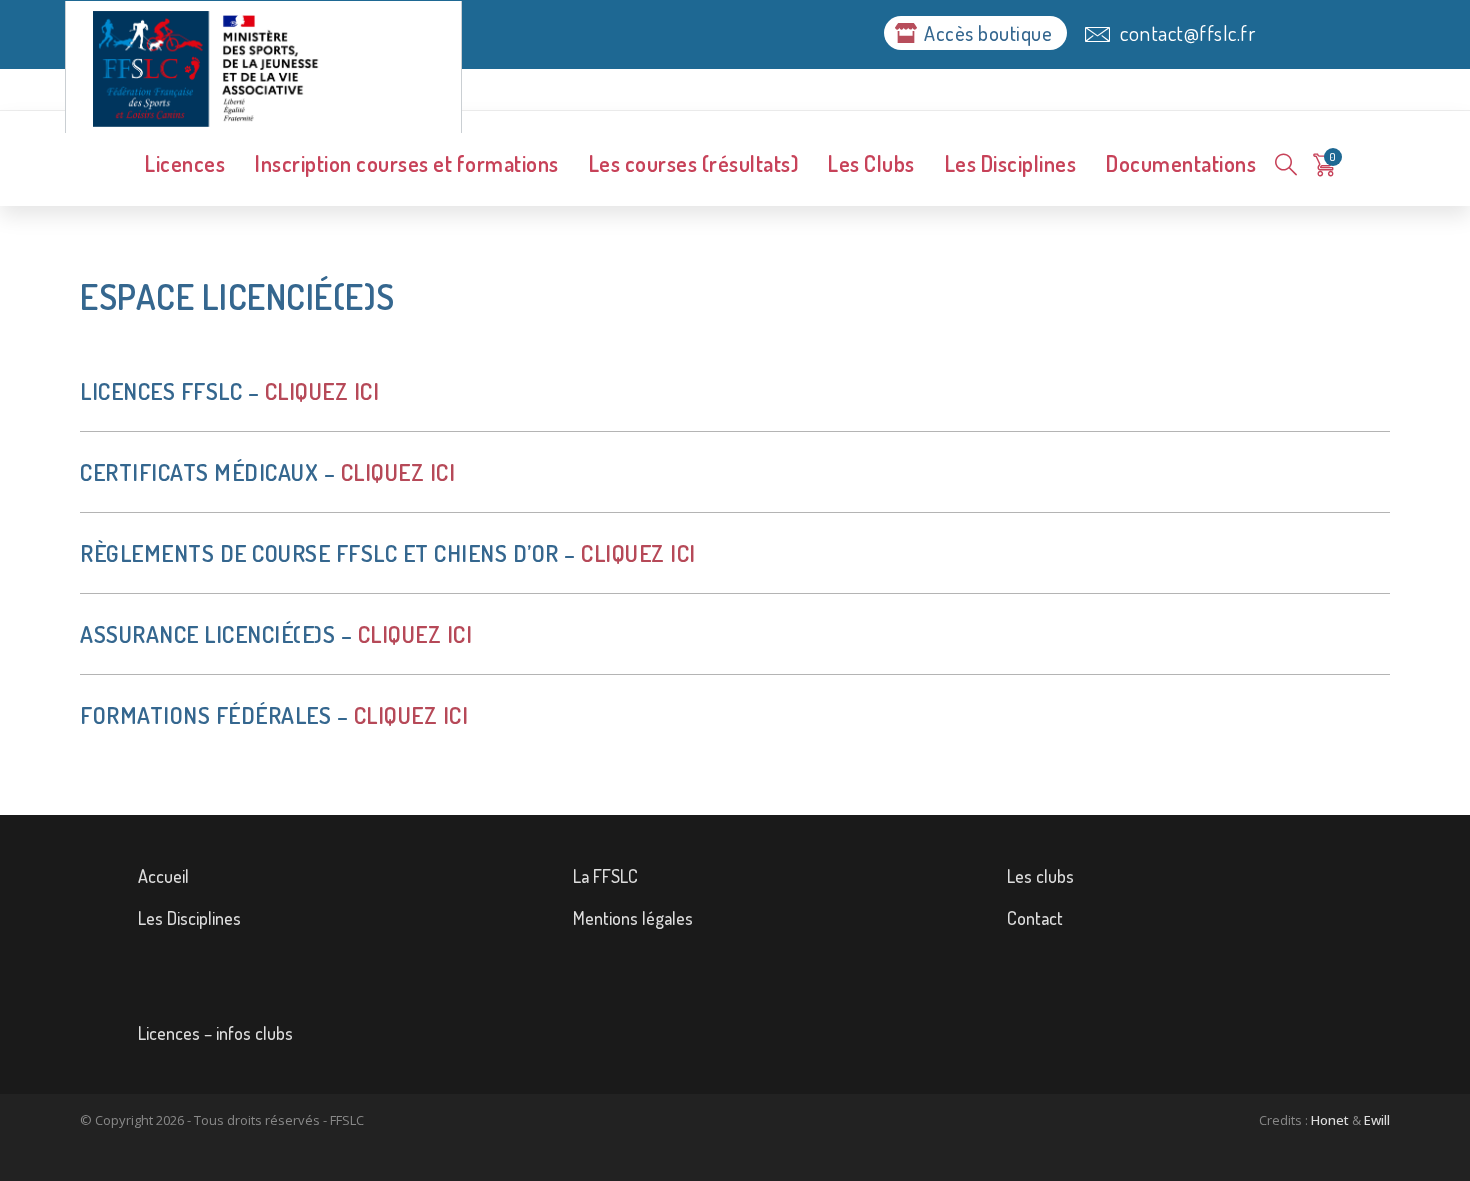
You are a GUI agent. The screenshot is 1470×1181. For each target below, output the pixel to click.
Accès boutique (988, 33)
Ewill (1377, 1120)
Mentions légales (633, 918)
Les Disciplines (189, 918)
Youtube (1069, 991)
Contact (1035, 918)
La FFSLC (605, 876)
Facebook (675, 991)
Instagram (280, 991)
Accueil (163, 876)
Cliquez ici (322, 390)
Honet (1330, 1120)
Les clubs (1040, 876)
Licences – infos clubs (215, 1033)
